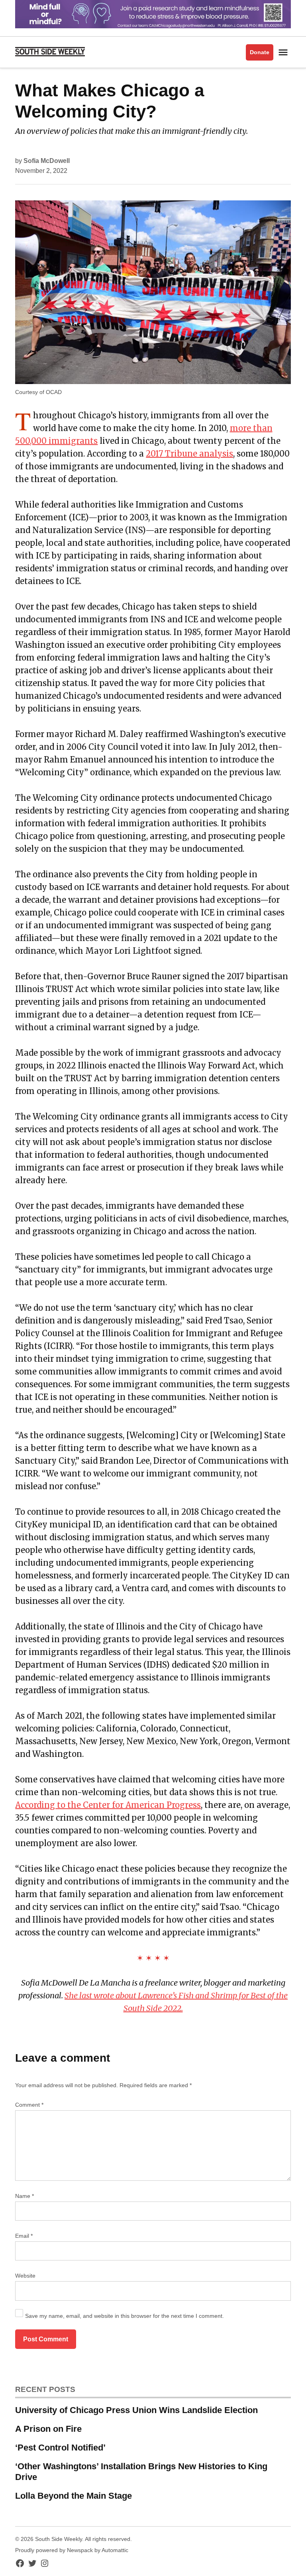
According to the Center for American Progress (108, 1805)
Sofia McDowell (47, 161)
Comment (29, 2105)
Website (25, 2276)
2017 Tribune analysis (189, 454)
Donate (260, 52)
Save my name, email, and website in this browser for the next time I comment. (125, 2316)
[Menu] (284, 52)
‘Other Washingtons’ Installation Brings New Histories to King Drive (141, 2472)
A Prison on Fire (48, 2429)
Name (25, 2196)
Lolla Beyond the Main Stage (74, 2496)
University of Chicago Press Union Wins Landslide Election (136, 2410)
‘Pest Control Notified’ (60, 2448)
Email (24, 2236)
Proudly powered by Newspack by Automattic (72, 2550)
